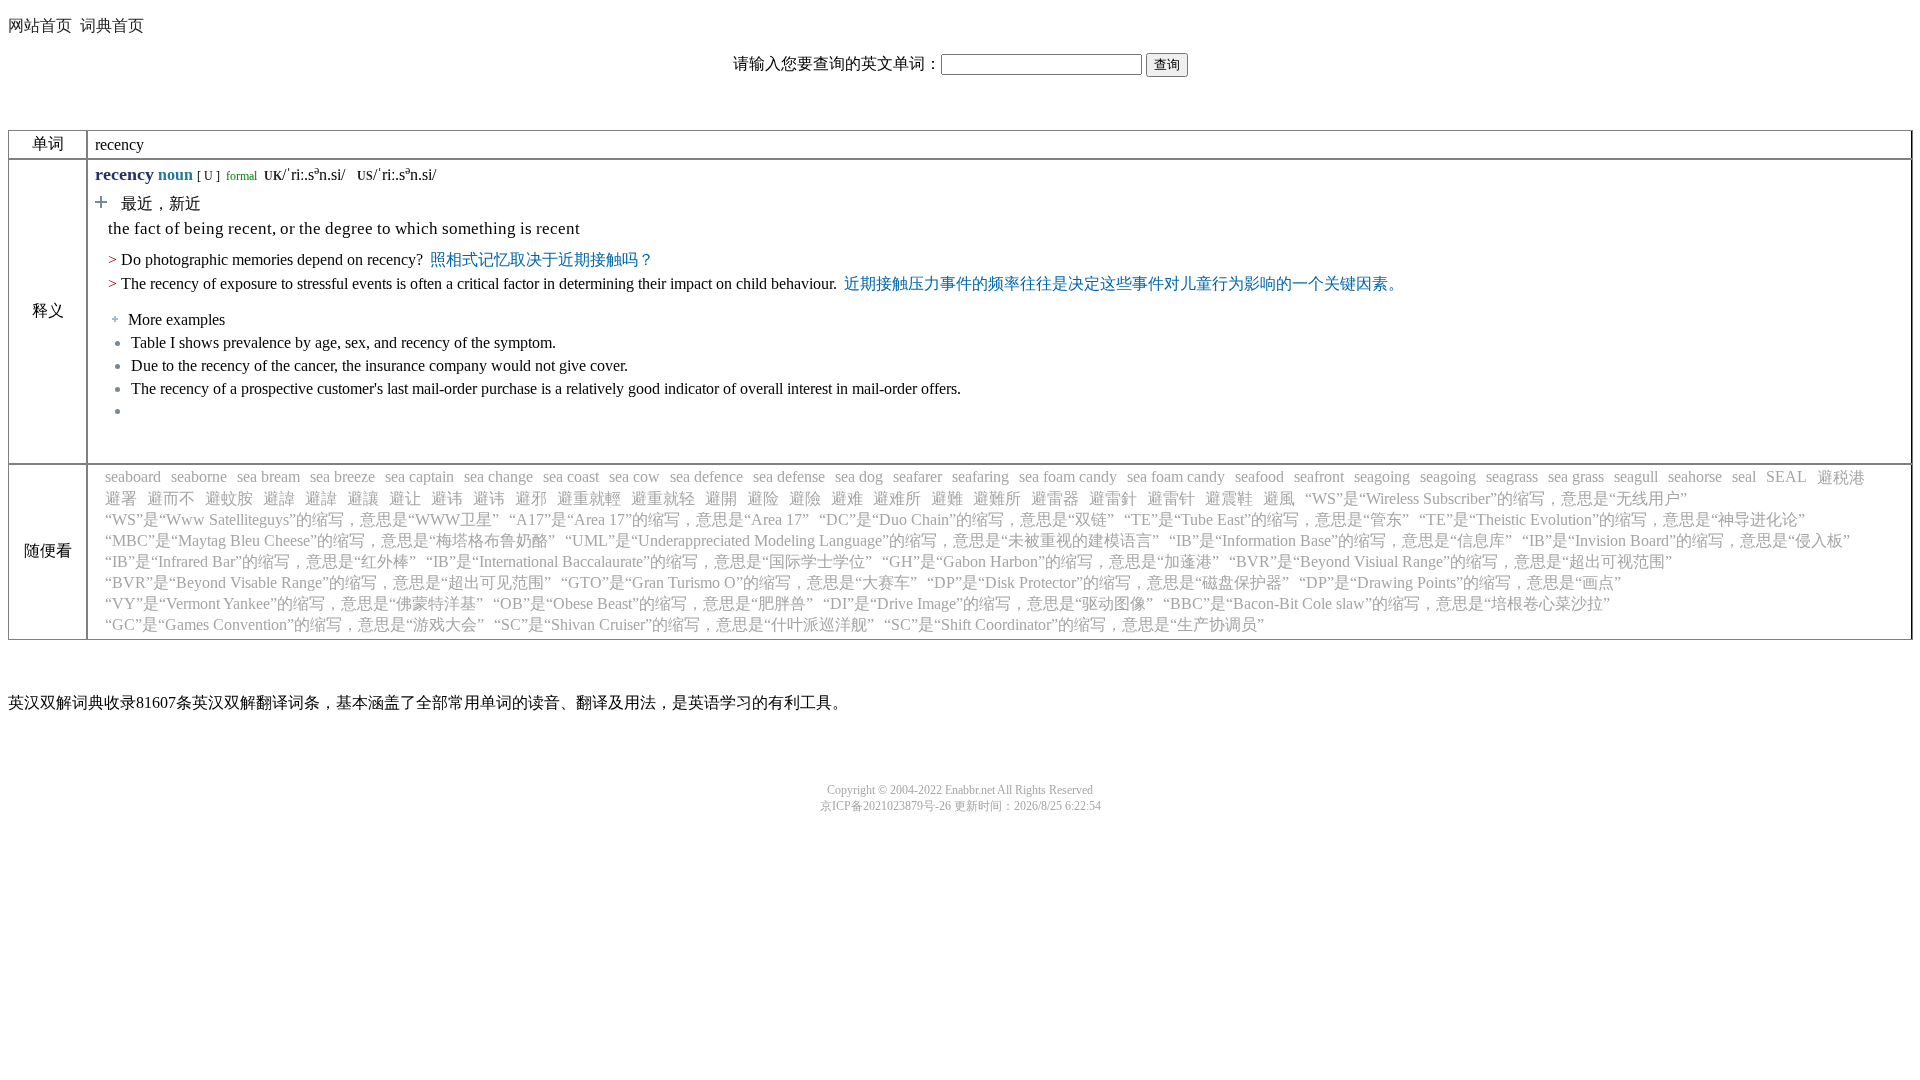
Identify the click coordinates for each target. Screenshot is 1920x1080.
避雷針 (1113, 498)
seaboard (133, 476)
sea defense (789, 476)
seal (1744, 476)
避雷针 (1171, 498)
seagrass (1512, 476)
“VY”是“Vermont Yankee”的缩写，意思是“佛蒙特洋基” (294, 603)
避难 (847, 498)
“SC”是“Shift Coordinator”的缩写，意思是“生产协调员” (1074, 624)
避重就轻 (663, 498)
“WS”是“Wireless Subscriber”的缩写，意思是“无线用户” (1496, 498)
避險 (805, 498)
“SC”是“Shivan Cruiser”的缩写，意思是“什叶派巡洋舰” (684, 624)
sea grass (1576, 476)
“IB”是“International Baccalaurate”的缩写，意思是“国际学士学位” (649, 561)
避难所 (897, 498)
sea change (498, 476)
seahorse (1695, 476)
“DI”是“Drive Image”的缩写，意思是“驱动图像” (988, 603)
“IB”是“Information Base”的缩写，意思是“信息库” (1340, 540)
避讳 (447, 498)
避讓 (363, 498)
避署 (121, 498)
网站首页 (40, 25)
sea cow (634, 476)
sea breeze (342, 476)
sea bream (268, 476)
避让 (405, 498)
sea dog (859, 476)
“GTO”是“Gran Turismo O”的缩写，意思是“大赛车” (739, 582)
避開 (721, 498)
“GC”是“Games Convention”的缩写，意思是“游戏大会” (294, 624)
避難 (947, 498)
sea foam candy (1068, 476)
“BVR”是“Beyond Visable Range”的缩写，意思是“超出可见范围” (328, 582)
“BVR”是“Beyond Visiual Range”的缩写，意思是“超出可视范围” (1450, 561)
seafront (1319, 476)
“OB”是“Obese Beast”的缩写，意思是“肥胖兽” (653, 603)
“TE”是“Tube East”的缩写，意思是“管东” (1266, 519)
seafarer (917, 476)
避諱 (279, 498)
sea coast (571, 476)
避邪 (531, 498)
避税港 (1841, 477)
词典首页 (112, 25)
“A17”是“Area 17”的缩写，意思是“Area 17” (659, 519)
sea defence (706, 476)
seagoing (1382, 476)
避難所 (997, 498)
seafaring (980, 476)
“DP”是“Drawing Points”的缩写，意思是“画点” (1460, 582)
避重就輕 (589, 498)
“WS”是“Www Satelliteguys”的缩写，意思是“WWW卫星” (302, 519)
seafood (1259, 476)
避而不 (171, 498)
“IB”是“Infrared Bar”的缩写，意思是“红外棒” (260, 561)
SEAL (1786, 476)
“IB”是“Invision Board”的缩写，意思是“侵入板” (1686, 540)
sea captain (419, 476)
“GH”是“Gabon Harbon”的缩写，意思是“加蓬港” (1050, 561)
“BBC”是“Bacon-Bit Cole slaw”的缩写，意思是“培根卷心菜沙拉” (1386, 603)
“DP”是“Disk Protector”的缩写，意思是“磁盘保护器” (1108, 582)
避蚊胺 (229, 498)
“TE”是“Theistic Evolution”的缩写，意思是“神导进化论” (1612, 519)
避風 (1279, 498)
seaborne (199, 476)
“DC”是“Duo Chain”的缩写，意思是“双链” (966, 519)
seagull (1636, 476)
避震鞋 (1229, 498)
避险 (763, 498)
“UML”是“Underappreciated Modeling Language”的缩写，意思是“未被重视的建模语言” (862, 540)
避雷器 (1055, 498)
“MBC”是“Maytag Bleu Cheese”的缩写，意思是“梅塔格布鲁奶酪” (330, 540)
